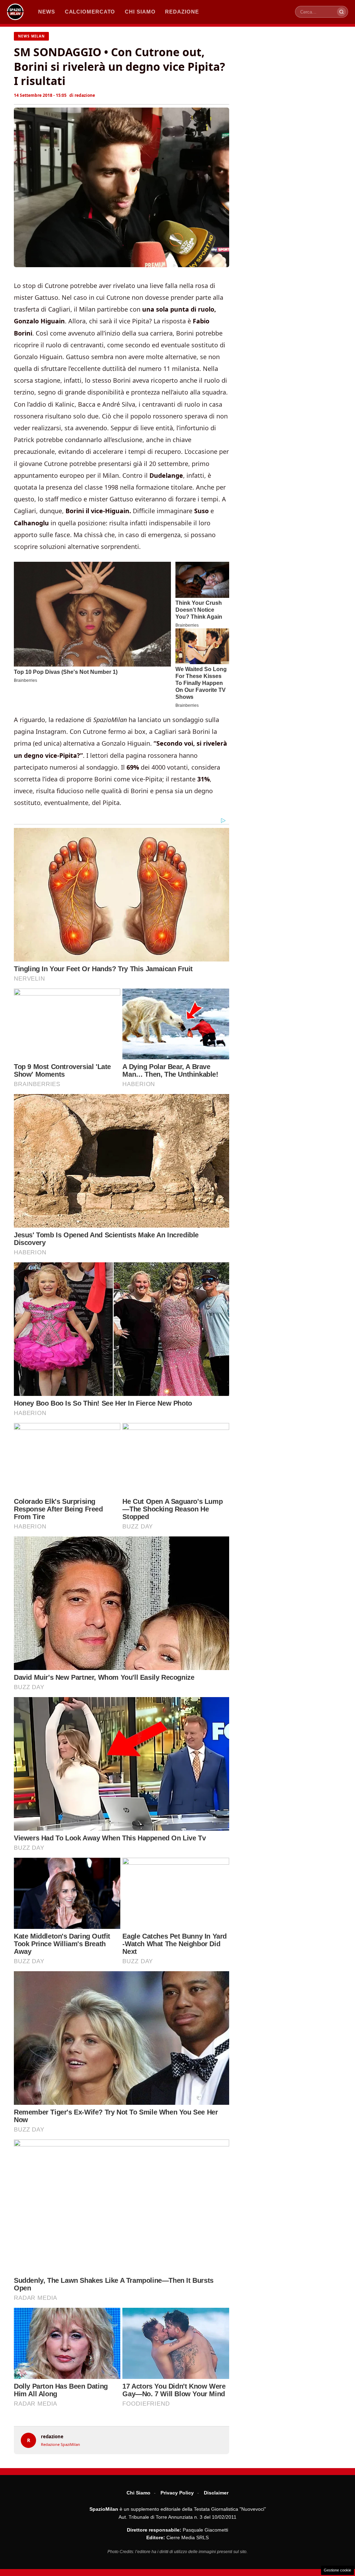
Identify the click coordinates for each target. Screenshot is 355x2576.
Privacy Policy (177, 2493)
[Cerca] (341, 12)
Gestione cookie (337, 2570)
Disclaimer (216, 2493)
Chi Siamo (138, 2493)
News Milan (31, 36)
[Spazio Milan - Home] (15, 12)
